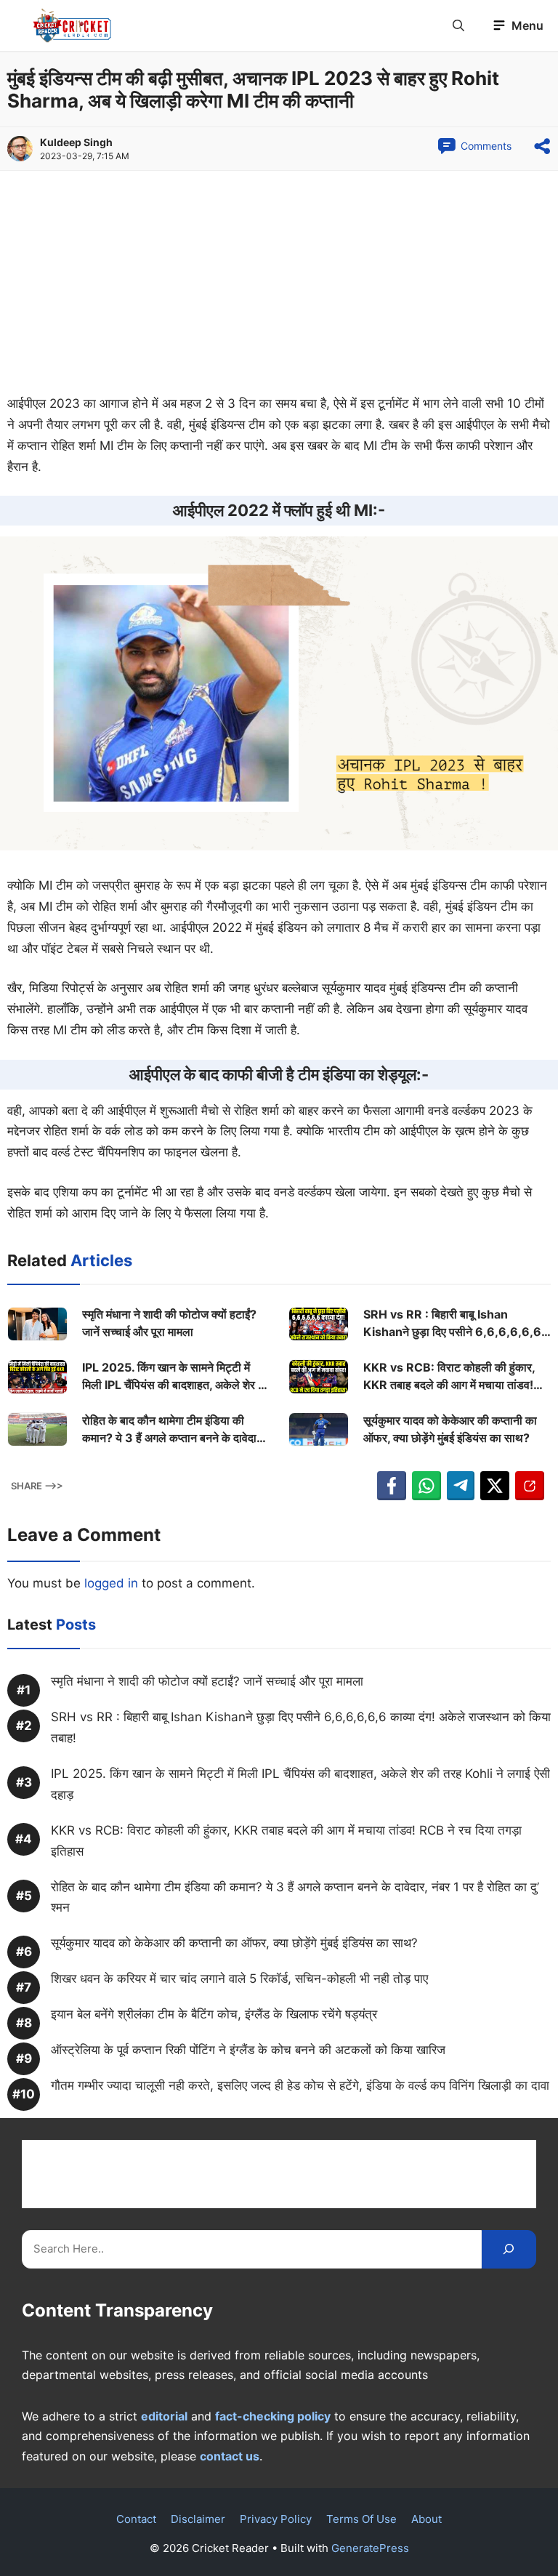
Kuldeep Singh (76, 142)
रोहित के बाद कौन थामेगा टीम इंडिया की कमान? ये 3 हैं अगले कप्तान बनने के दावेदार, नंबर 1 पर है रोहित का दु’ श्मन (173, 1430)
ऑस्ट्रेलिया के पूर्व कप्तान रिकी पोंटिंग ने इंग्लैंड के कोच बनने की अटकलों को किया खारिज (248, 2050)
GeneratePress (370, 2548)
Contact (136, 2519)
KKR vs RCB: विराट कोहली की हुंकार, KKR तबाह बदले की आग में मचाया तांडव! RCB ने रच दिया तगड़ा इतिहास (449, 1377)
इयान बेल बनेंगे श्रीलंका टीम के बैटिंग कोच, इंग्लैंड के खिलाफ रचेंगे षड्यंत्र (214, 2014)
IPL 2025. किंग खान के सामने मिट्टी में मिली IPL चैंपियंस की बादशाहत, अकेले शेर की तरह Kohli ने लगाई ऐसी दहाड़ (176, 1377)
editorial (164, 2416)
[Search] (509, 2249)
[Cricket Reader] (72, 25)
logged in (111, 1583)
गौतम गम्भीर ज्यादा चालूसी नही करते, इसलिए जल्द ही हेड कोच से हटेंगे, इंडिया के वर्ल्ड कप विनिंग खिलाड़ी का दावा (300, 2085)
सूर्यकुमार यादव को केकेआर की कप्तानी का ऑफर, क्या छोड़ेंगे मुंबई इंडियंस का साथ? (450, 1429)
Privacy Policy (276, 2519)
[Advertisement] (279, 286)
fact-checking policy (273, 2416)
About (426, 2519)
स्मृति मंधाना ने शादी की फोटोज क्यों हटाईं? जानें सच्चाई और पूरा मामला (169, 1323)
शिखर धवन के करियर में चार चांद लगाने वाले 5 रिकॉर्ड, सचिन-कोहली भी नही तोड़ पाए (239, 1979)
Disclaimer (198, 2519)
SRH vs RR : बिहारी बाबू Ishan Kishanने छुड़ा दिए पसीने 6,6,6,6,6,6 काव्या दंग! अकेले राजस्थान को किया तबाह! (452, 1324)
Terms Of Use (361, 2519)
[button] (458, 25)
